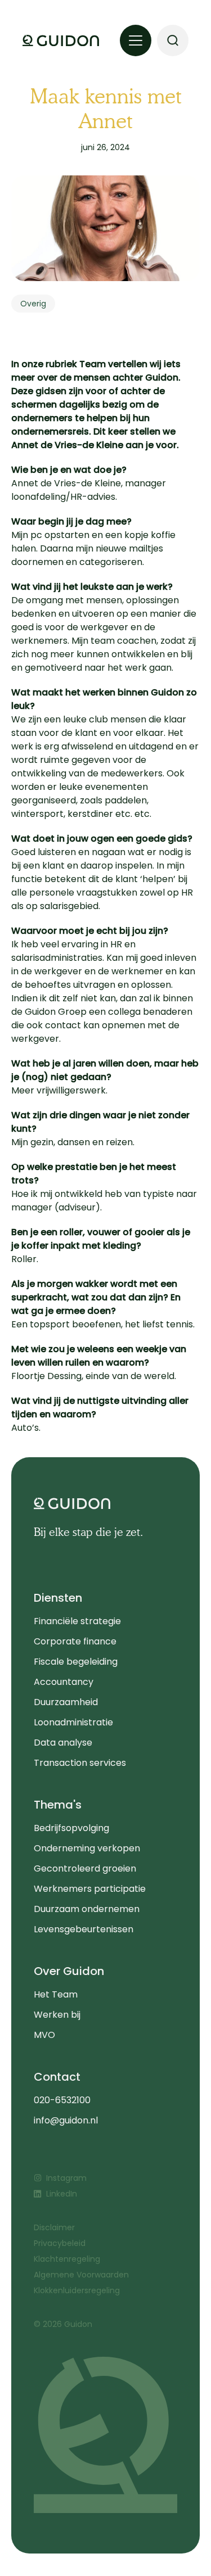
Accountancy (64, 1682)
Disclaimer (54, 2227)
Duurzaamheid (66, 1702)
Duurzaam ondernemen (87, 1909)
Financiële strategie (77, 1621)
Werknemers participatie (90, 1889)
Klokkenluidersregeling (77, 2290)
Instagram (66, 2178)
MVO (44, 2035)
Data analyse (63, 1743)
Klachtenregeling (67, 2259)
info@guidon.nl (66, 2120)
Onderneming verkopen (87, 1848)
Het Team (56, 1994)
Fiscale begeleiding (76, 1662)
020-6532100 (62, 2100)
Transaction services (80, 1763)
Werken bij (57, 2015)
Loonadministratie (73, 1722)
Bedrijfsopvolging (71, 1828)
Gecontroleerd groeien (85, 1868)
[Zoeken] (173, 40)
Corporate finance (75, 1641)
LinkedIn (62, 2194)
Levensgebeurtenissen (84, 1929)
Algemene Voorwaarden (81, 2275)
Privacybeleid (60, 2243)
